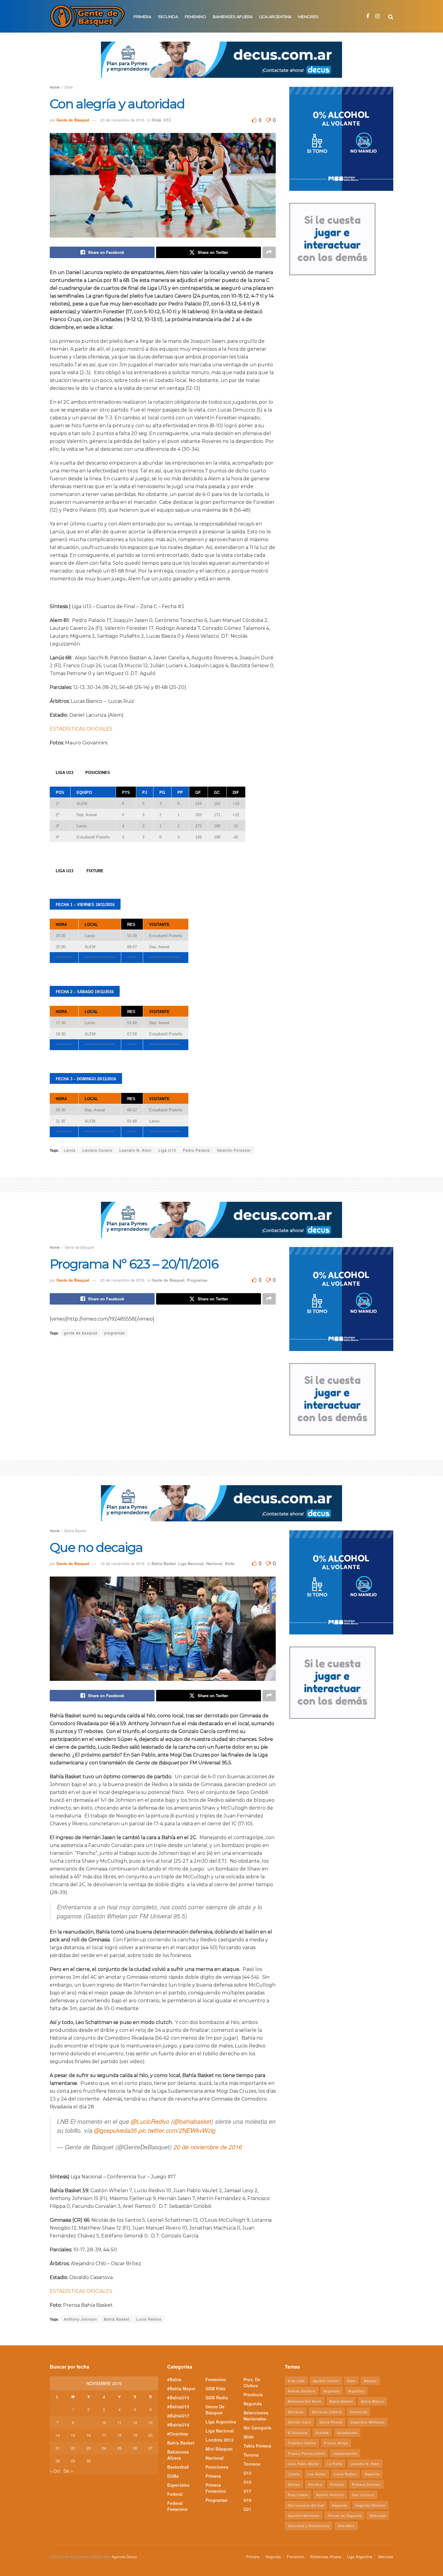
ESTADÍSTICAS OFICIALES (81, 729)
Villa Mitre (346, 2526)
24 (104, 2448)
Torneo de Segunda (344, 2515)
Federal (175, 2494)
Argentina (332, 2391)
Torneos (252, 2464)
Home (55, 87)
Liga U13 (167, 1150)
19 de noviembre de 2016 (122, 1563)
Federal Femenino (178, 2506)
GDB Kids (215, 2388)
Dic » (68, 2471)
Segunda (168, 17)
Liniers (294, 2474)
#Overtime (178, 2434)
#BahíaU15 (178, 2407)
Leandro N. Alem (135, 1150)
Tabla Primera (257, 2446)
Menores (308, 17)
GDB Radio (217, 2398)
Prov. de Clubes (252, 2382)
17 (104, 2435)
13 (150, 2422)
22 (73, 2448)
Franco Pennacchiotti (306, 2453)
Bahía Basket (75, 1531)
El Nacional (298, 2432)
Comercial (359, 2412)
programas (115, 1333)
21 (58, 2448)
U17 (247, 2491)
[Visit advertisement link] (222, 64)
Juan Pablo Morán (303, 2464)
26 (135, 2448)
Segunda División (370, 2505)
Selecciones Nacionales (256, 2416)
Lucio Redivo (149, 2319)
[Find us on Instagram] (377, 16)
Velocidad (378, 2515)
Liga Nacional (191, 1563)
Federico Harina (302, 2443)
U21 (247, 2509)
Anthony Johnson (80, 2319)
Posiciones (217, 2467)
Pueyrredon (298, 2495)
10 (104, 2422)
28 (58, 2461)
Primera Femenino (216, 2488)
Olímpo (294, 2484)
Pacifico (315, 2484)
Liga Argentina (275, 17)
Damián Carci (300, 2422)
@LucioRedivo (150, 2121)
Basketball (178, 2467)
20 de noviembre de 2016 (122, 120)
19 (135, 2435)
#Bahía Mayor (181, 2388)
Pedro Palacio (196, 1150)
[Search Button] (391, 16)
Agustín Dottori (326, 2381)
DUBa (173, 2476)
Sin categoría (257, 2428)
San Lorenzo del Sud (306, 2505)
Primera (142, 17)
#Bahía (174, 2379)
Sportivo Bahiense (304, 2515)
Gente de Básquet (73, 120)
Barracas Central (327, 2412)
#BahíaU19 (178, 2425)
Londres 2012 (220, 2440)
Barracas (296, 2412)
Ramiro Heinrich (330, 2495)
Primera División (366, 2484)
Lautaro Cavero (97, 1150)
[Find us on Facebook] (368, 16)
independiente (345, 2453)
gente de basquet (81, 1333)
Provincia (253, 2394)
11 (119, 2422)
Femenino (195, 17)
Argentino (356, 2391)
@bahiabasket (192, 2121)
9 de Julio (296, 2381)
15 (73, 2435)
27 (150, 2448)
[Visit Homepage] (87, 16)
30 (89, 2461)
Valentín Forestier (234, 1150)
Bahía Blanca (372, 2401)
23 (89, 2448)
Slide (69, 87)
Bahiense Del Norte (305, 2401)
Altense (370, 2381)
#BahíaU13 (178, 2398)
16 (89, 2435)
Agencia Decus (124, 2557)
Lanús (70, 1150)
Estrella (322, 2432)
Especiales (178, 2485)
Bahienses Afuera (233, 17)
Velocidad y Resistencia (309, 2526)
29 (73, 2461)
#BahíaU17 (178, 2416)
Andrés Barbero (302, 2391)
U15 (247, 2482)
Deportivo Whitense (368, 2422)
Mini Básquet (219, 2449)
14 (58, 2435)
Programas (197, 1280)
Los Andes (317, 2474)
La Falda (335, 2464)
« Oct (55, 2471)
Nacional (214, 1563)
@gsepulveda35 (115, 2130)
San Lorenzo (363, 2495)
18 (119, 2435)
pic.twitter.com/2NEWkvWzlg (177, 2130)
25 (119, 2448)
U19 (247, 2500)
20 (150, 2435)
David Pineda (331, 2422)
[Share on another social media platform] (269, 252)
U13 (167, 120)
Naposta (372, 2474)
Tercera (251, 2455)
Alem (351, 2381)
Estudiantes (347, 2432)
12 (135, 2422)
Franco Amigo (336, 2443)
